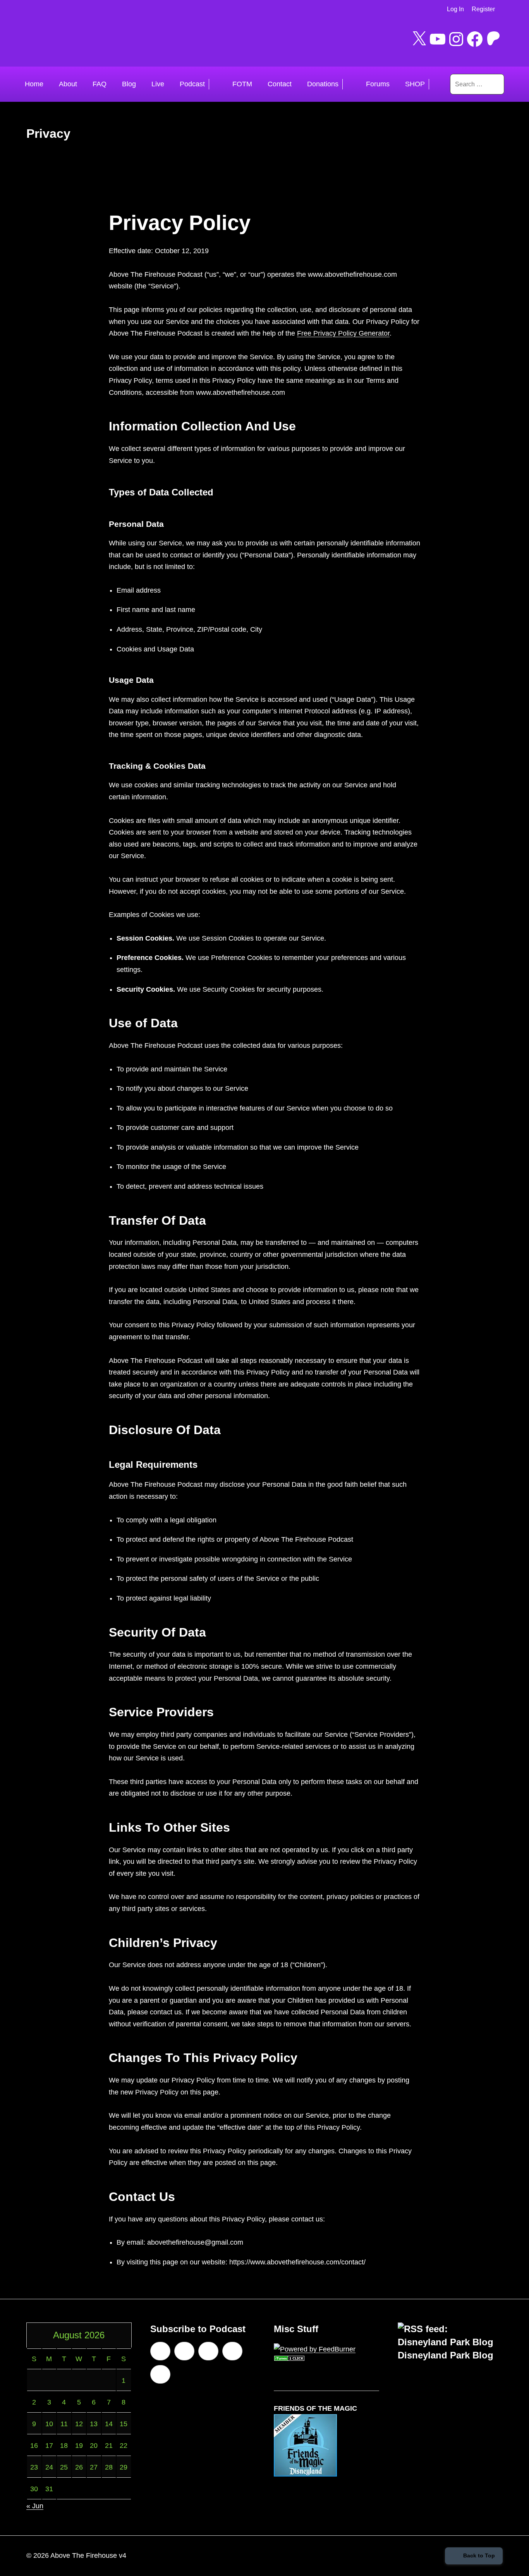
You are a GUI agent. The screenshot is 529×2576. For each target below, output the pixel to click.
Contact (280, 84)
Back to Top (479, 2555)
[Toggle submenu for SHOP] (437, 84)
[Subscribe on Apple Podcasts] (160, 2351)
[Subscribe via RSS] (232, 2351)
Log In (455, 9)
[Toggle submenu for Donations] (350, 84)
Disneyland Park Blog (446, 2355)
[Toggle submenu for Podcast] (217, 84)
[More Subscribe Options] (160, 2374)
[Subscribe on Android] (184, 2351)
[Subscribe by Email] (208, 2351)
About (68, 84)
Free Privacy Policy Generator (343, 333)
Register (483, 9)
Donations (323, 84)
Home (34, 84)
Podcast (192, 84)
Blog (129, 84)
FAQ (100, 84)
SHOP (415, 84)
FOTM (242, 84)
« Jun (35, 2506)
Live (158, 84)
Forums (378, 84)
